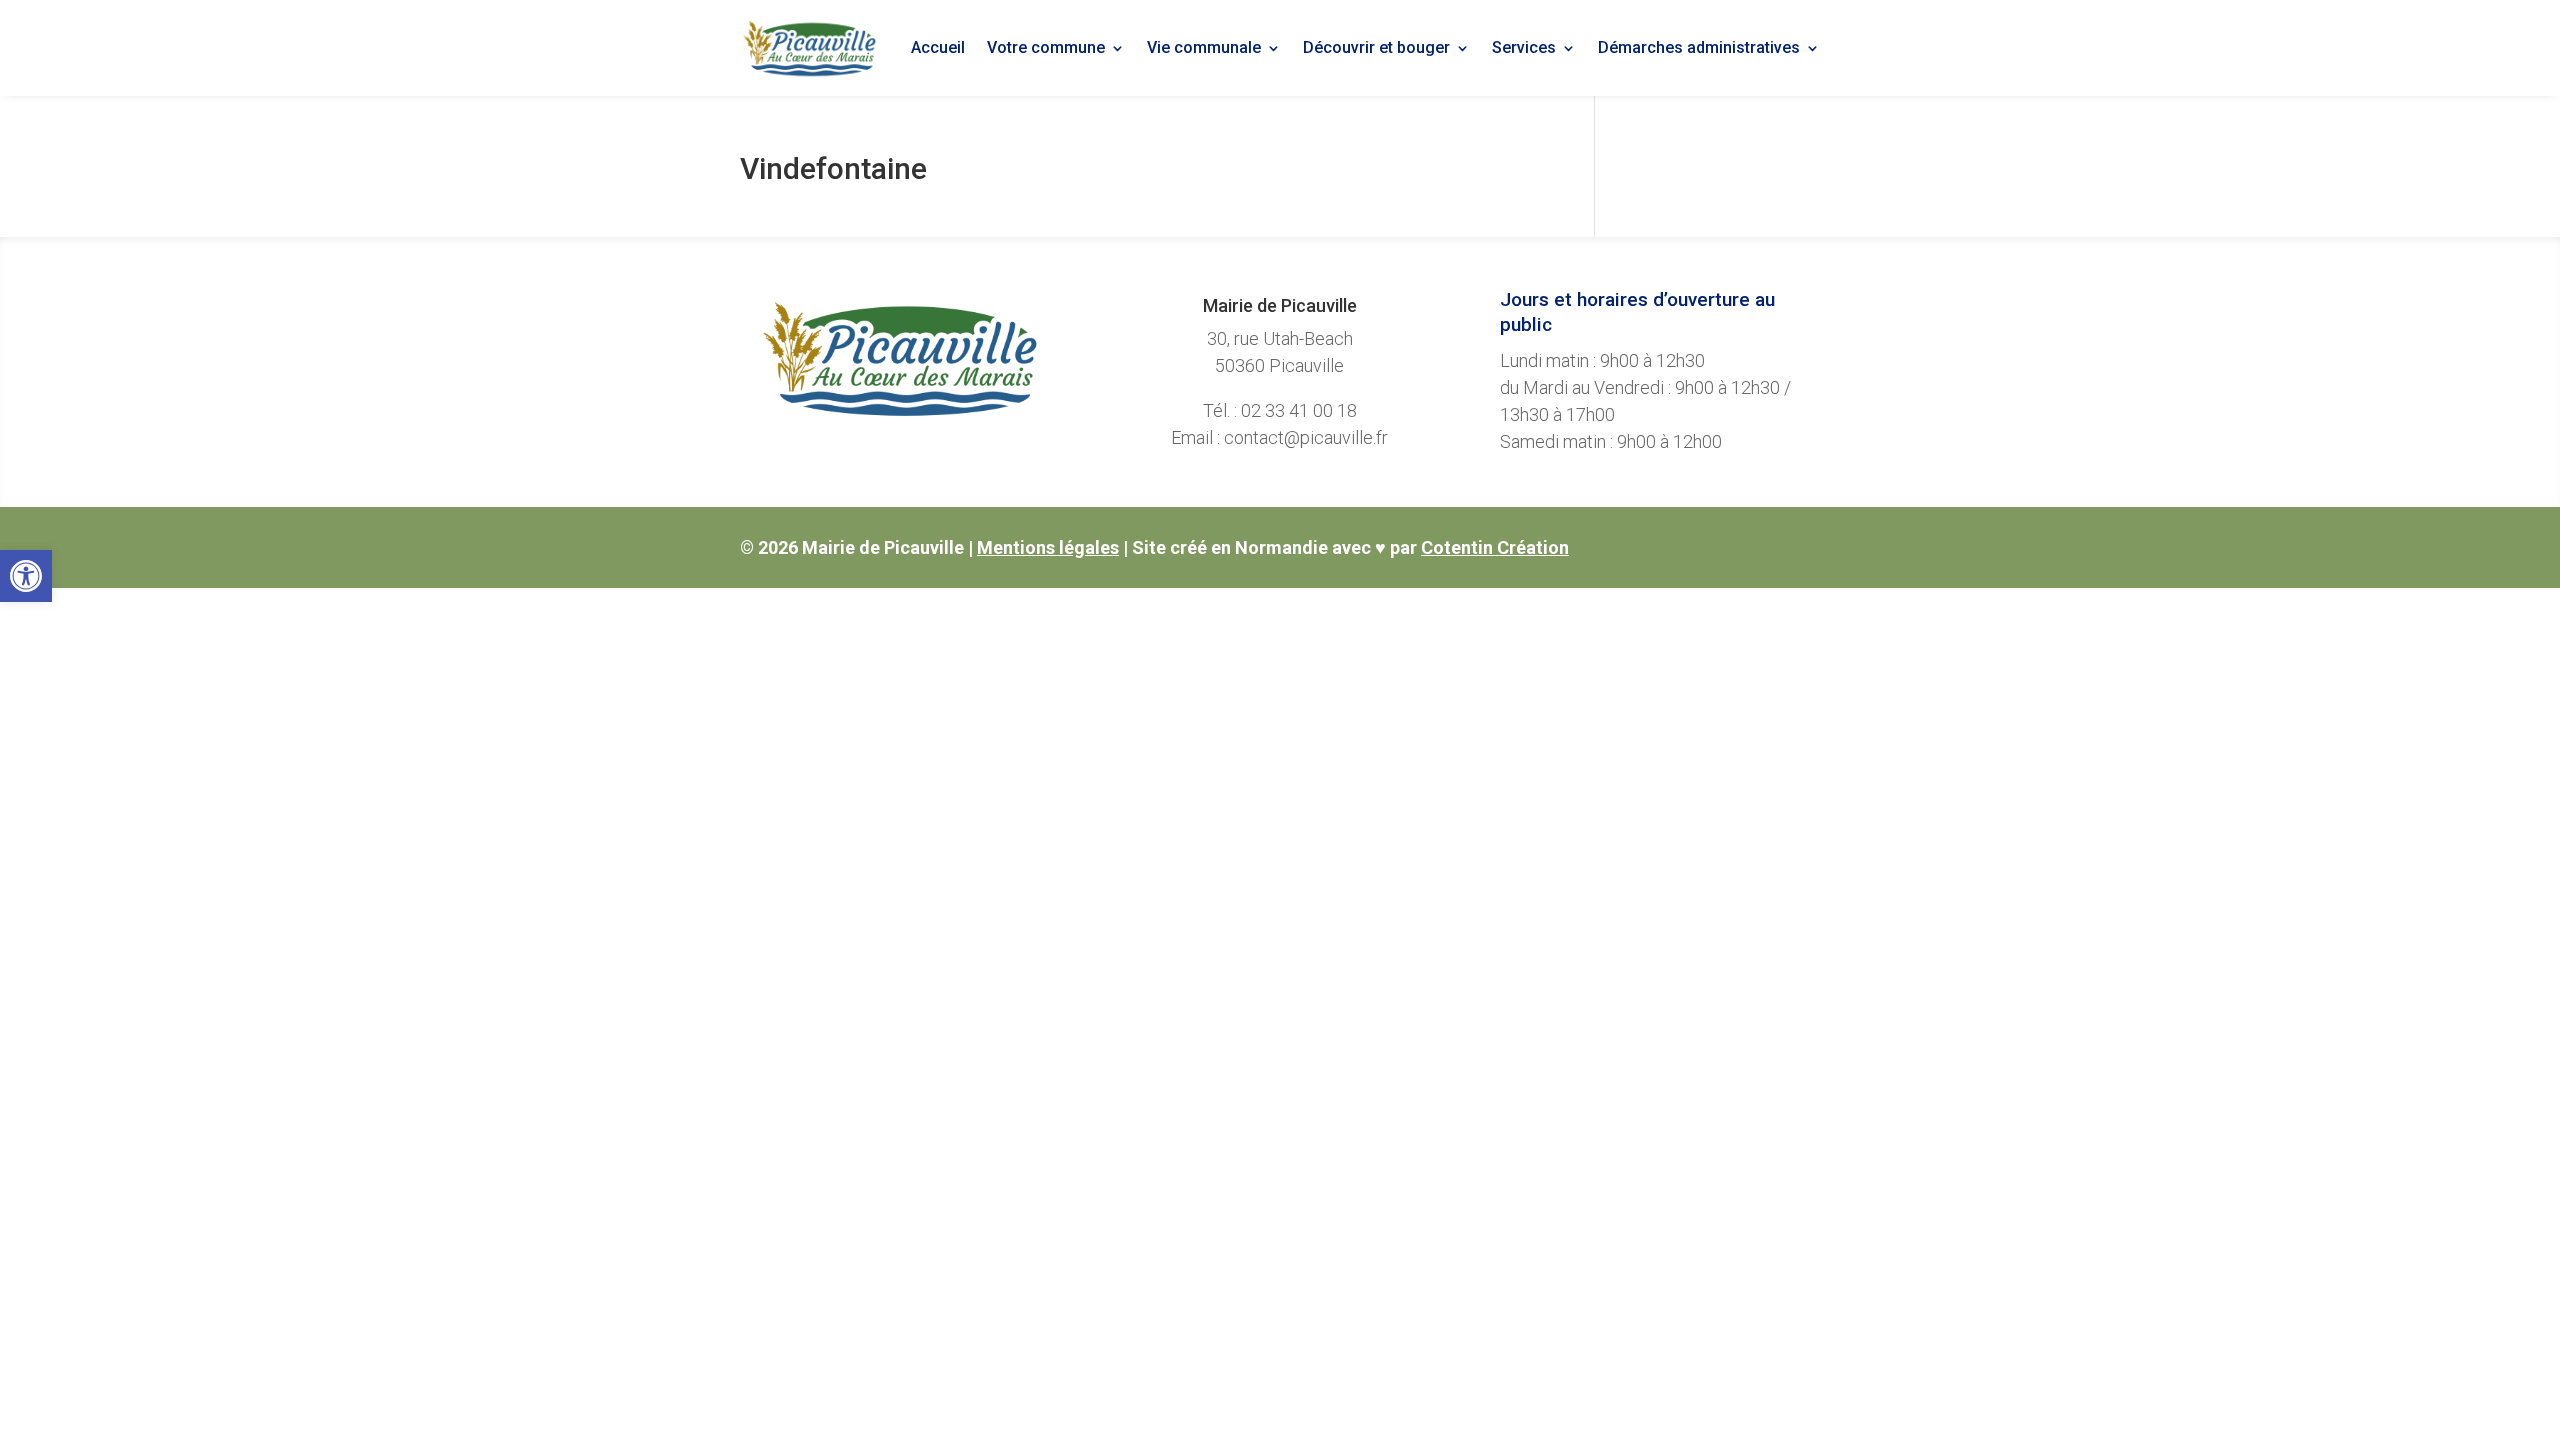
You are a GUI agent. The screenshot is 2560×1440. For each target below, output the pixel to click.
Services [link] (1524, 47)
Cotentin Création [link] (1495, 547)
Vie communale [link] (1204, 47)
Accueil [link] (938, 47)
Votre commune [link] (1046, 47)
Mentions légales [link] (1048, 547)
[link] (26, 576)
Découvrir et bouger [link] (1376, 47)
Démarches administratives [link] (1699, 47)
